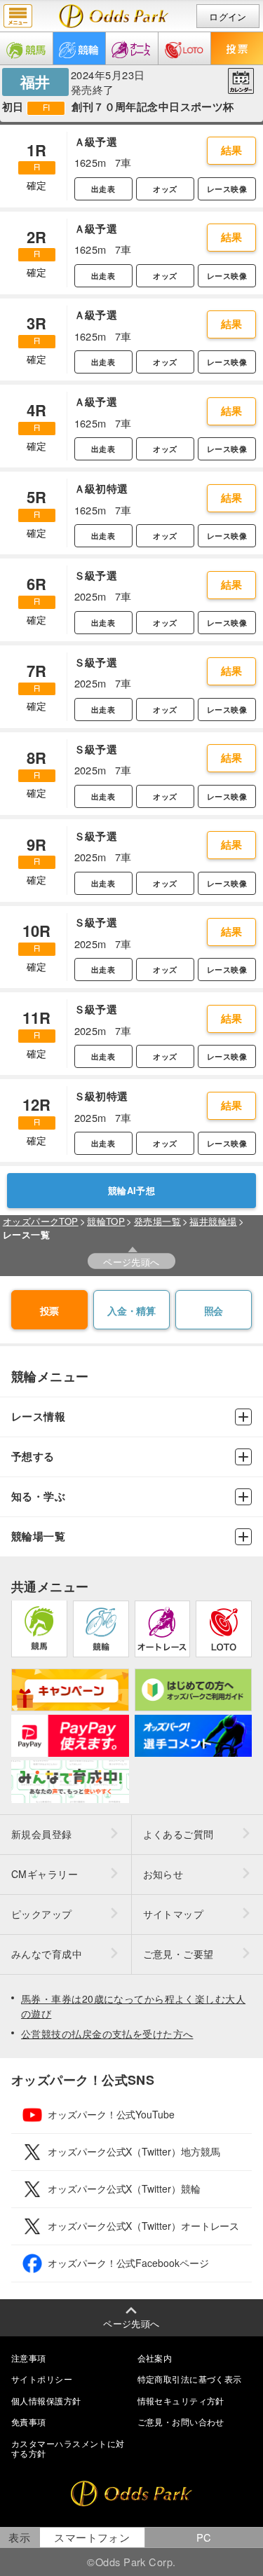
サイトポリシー (42, 2379)
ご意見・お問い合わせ (181, 2421)
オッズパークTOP (41, 1221)
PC (204, 2537)
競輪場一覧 (38, 1536)
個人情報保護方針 (46, 2400)
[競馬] (26, 48)
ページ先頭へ (131, 1262)
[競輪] (79, 48)
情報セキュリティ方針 (181, 2400)
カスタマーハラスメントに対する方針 (68, 2448)
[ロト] (184, 48)
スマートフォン (92, 2537)
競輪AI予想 (132, 1191)
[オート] (132, 48)
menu (18, 16)
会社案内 (155, 2358)
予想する (33, 1457)
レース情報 (38, 1417)
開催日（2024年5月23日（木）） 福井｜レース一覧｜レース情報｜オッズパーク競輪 (114, 16)
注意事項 (29, 2358)
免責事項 (29, 2421)
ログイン (228, 16)
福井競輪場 (213, 1221)
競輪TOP (106, 1221)
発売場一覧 (157, 1221)
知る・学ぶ (38, 1496)
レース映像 (227, 189)
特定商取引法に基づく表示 (190, 2379)
